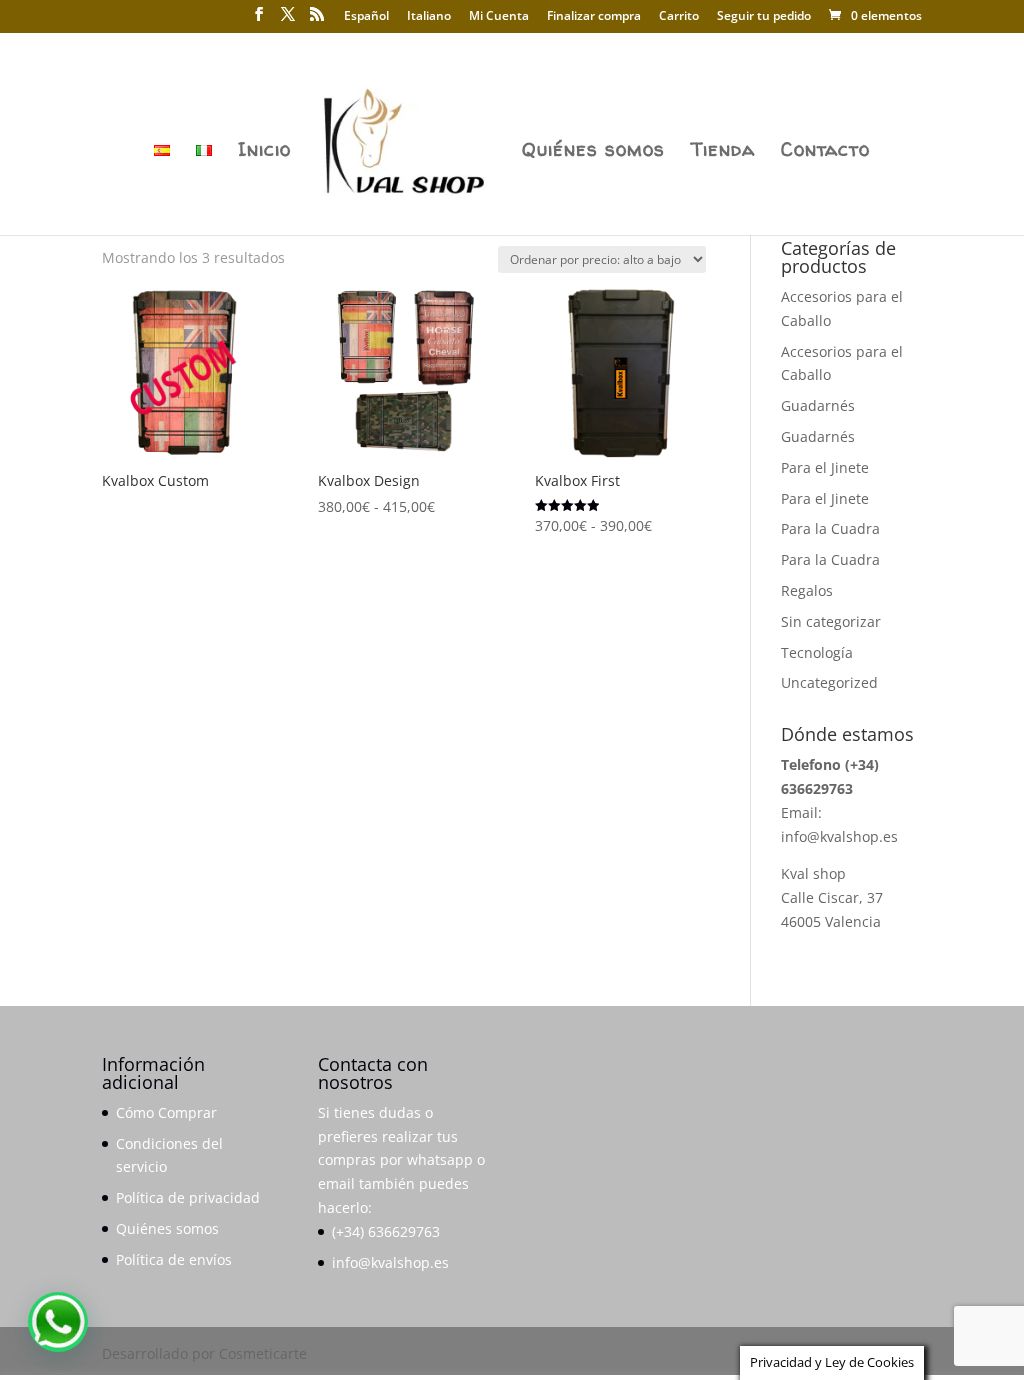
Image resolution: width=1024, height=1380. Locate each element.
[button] (58, 1322)
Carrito (679, 17)
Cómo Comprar (166, 1112)
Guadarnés (818, 405)
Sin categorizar (831, 621)
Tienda (723, 152)
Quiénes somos (593, 152)
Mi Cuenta (499, 17)
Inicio (264, 152)
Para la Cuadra (830, 528)
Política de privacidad (188, 1197)
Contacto (825, 152)
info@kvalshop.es (839, 836)
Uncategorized (829, 682)
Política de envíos (174, 1259)
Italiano (429, 17)
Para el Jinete (825, 467)
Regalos (807, 590)
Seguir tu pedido (764, 17)
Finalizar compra (594, 17)
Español (366, 17)
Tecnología (817, 652)
